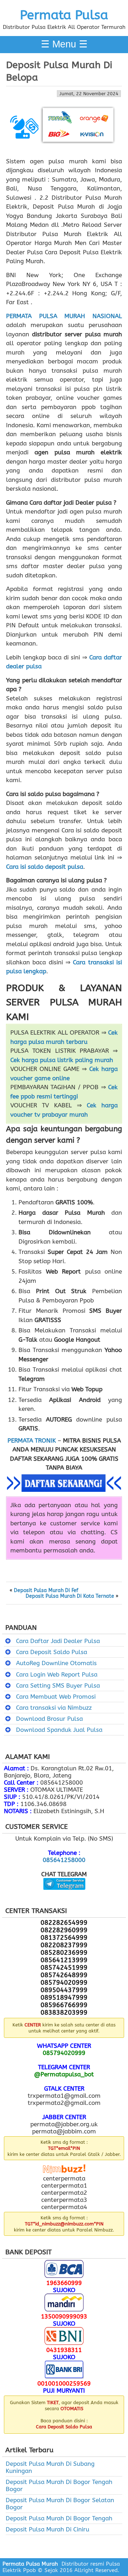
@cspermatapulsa (64, 1895)
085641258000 (64, 1860)
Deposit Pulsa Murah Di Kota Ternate (70, 1596)
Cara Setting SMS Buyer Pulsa (58, 1685)
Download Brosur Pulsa (49, 1719)
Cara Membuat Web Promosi (56, 1697)
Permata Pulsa (64, 15)
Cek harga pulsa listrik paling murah (62, 1060)
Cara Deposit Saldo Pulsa (52, 1652)
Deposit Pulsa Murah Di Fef (46, 1591)
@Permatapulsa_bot (64, 2074)
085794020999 (64, 2053)
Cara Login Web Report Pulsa (57, 1674)
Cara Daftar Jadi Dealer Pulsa (58, 1641)
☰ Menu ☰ (64, 44)
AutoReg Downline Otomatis (56, 1663)
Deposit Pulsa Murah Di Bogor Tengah (59, 2518)
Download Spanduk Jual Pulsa (59, 1730)
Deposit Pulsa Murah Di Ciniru (47, 2529)
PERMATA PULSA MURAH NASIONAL (64, 316)
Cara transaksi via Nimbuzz (54, 1708)
